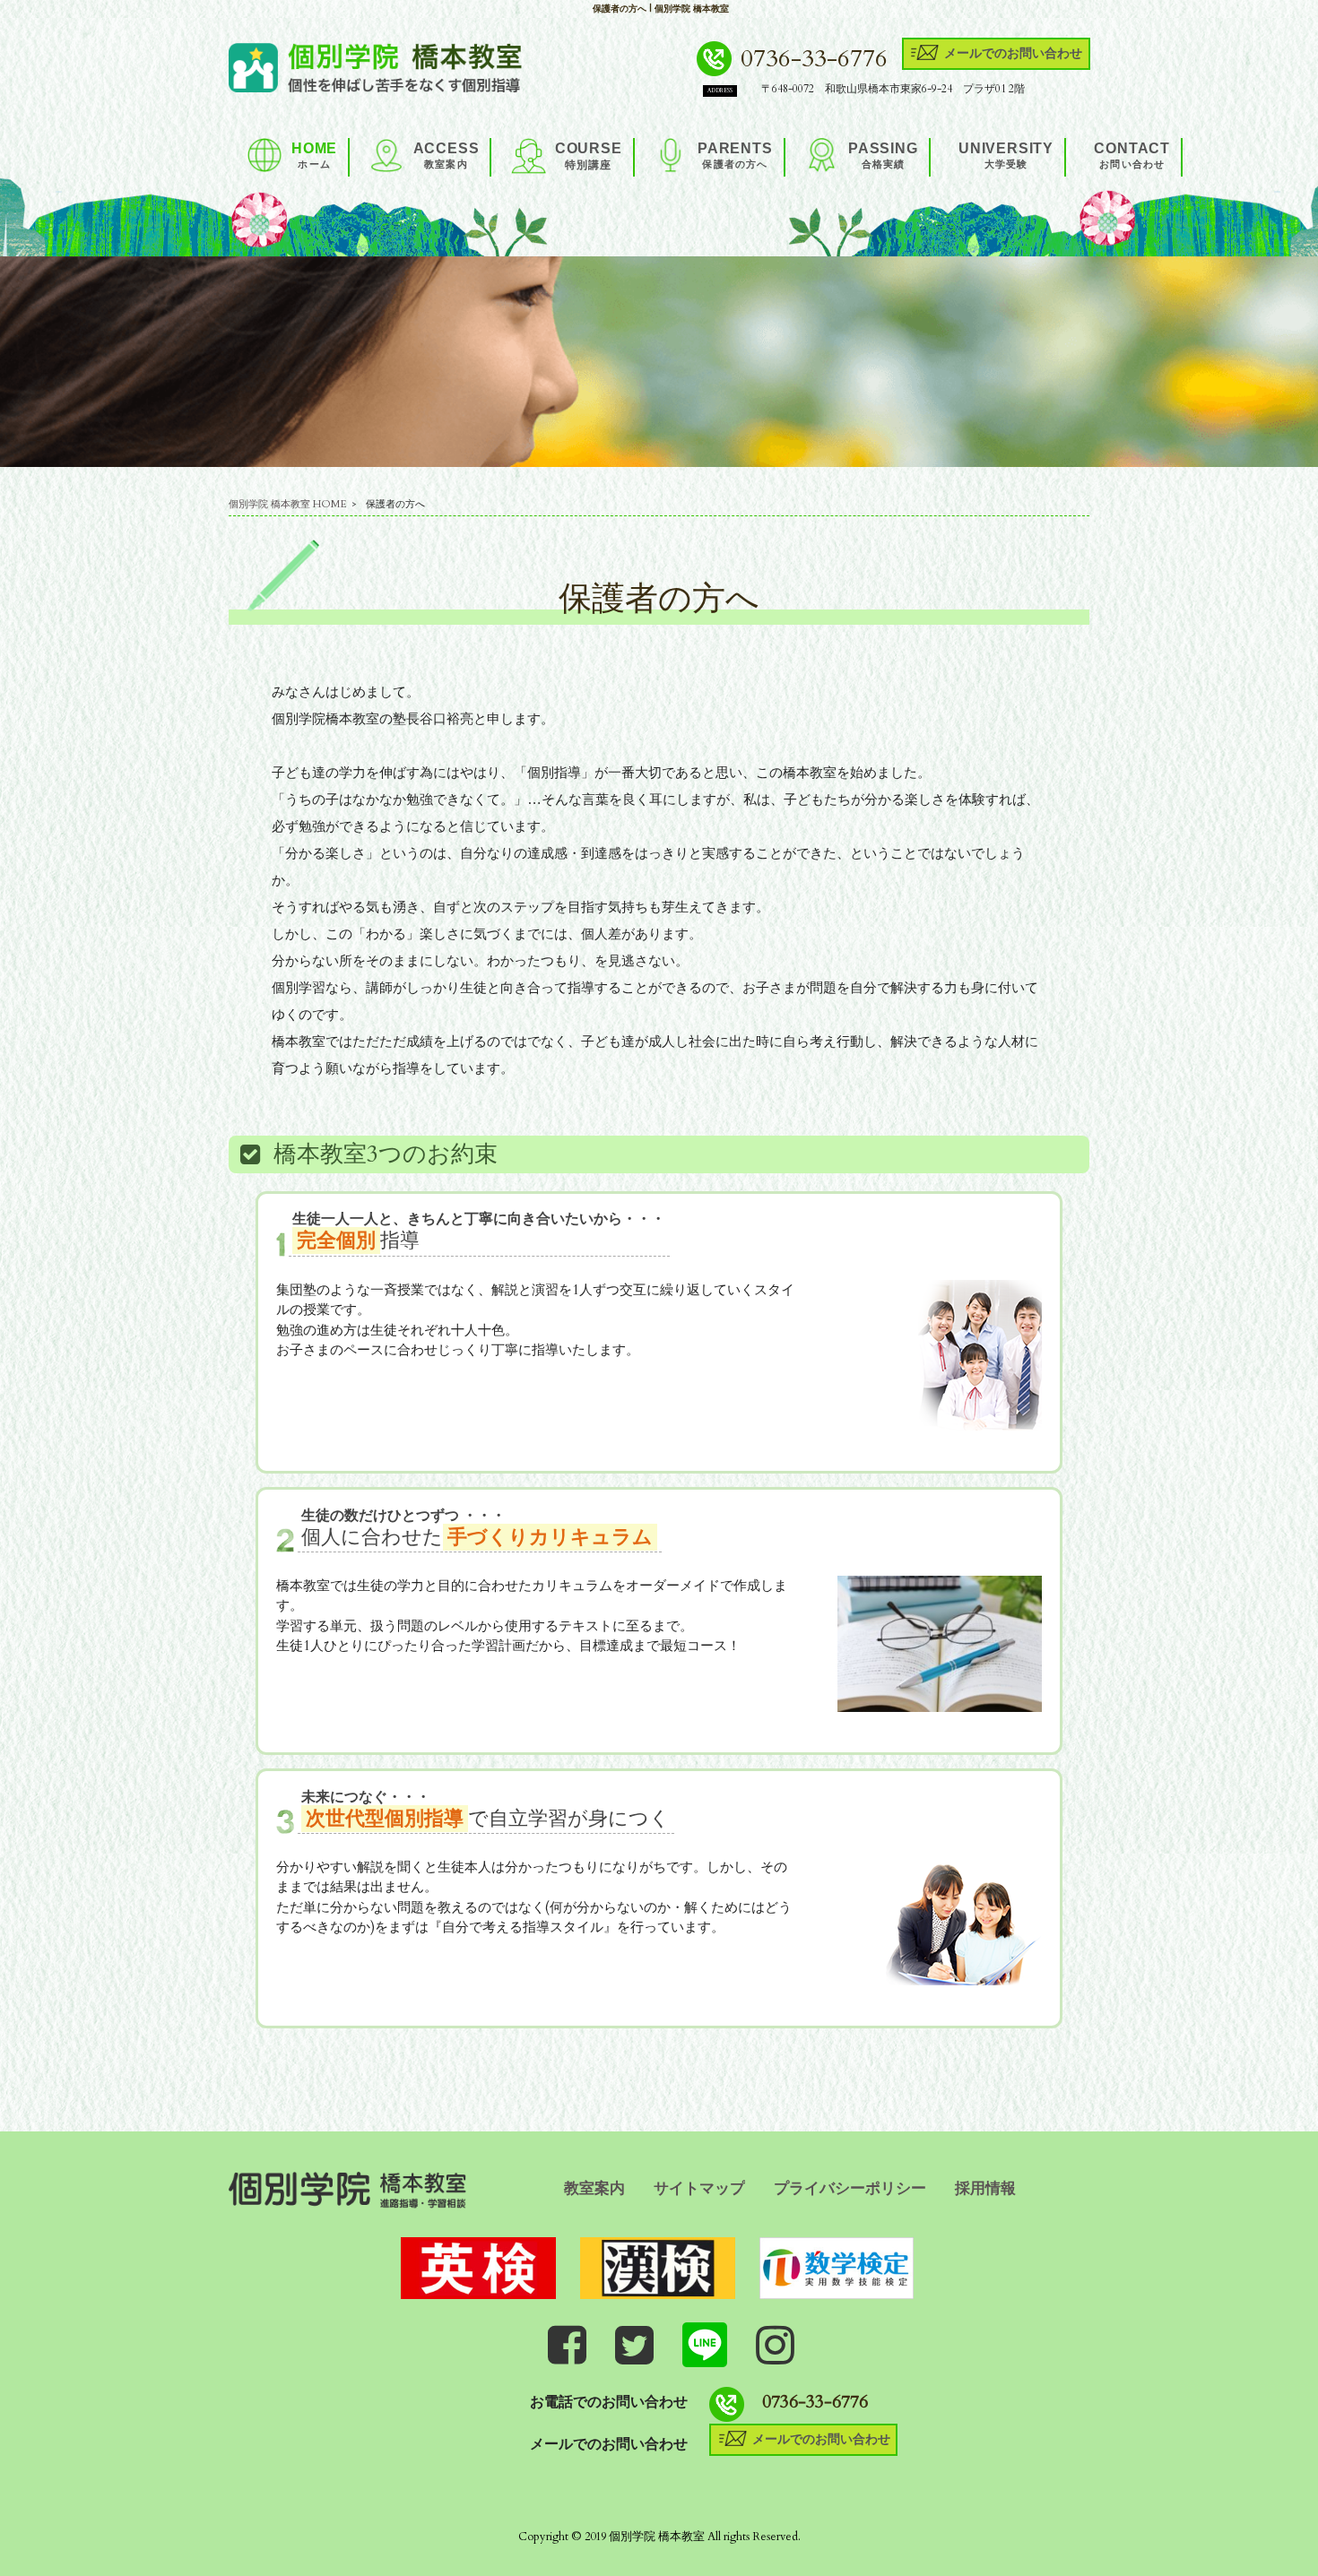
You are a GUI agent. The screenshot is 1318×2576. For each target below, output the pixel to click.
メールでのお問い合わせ (1013, 52)
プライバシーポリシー (850, 2188)
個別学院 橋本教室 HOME (288, 504)
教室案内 (594, 2188)
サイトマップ (699, 2188)
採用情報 (985, 2188)
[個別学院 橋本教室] (376, 65)
